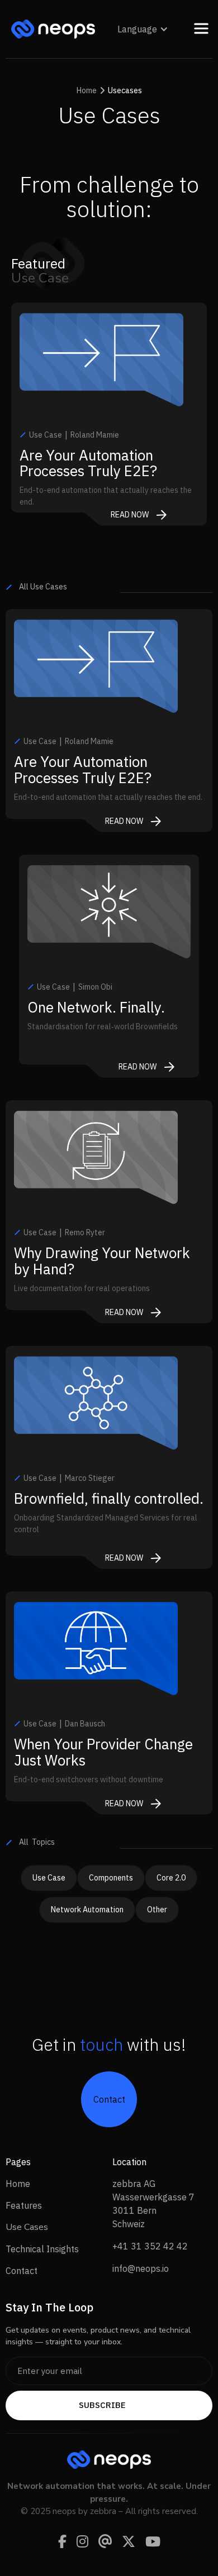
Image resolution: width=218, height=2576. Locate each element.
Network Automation (87, 1910)
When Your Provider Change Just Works (103, 1752)
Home (18, 2184)
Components (111, 1878)
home (87, 90)
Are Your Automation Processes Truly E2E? (88, 463)
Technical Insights (42, 2249)
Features (24, 2205)
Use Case (49, 1878)
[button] (143, 29)
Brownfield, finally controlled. (109, 1498)
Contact (22, 2271)
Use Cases (27, 2227)
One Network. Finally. (96, 1007)
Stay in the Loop (49, 2307)
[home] (50, 29)
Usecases (125, 90)
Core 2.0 (171, 1878)
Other (157, 1910)
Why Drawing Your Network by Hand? (102, 1261)
